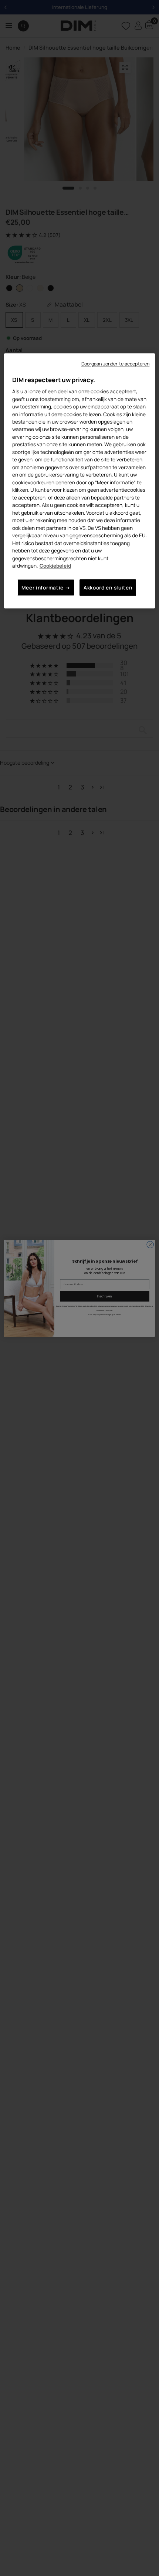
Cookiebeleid (55, 566)
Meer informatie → (46, 587)
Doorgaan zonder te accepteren (116, 364)
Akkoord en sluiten (108, 587)
